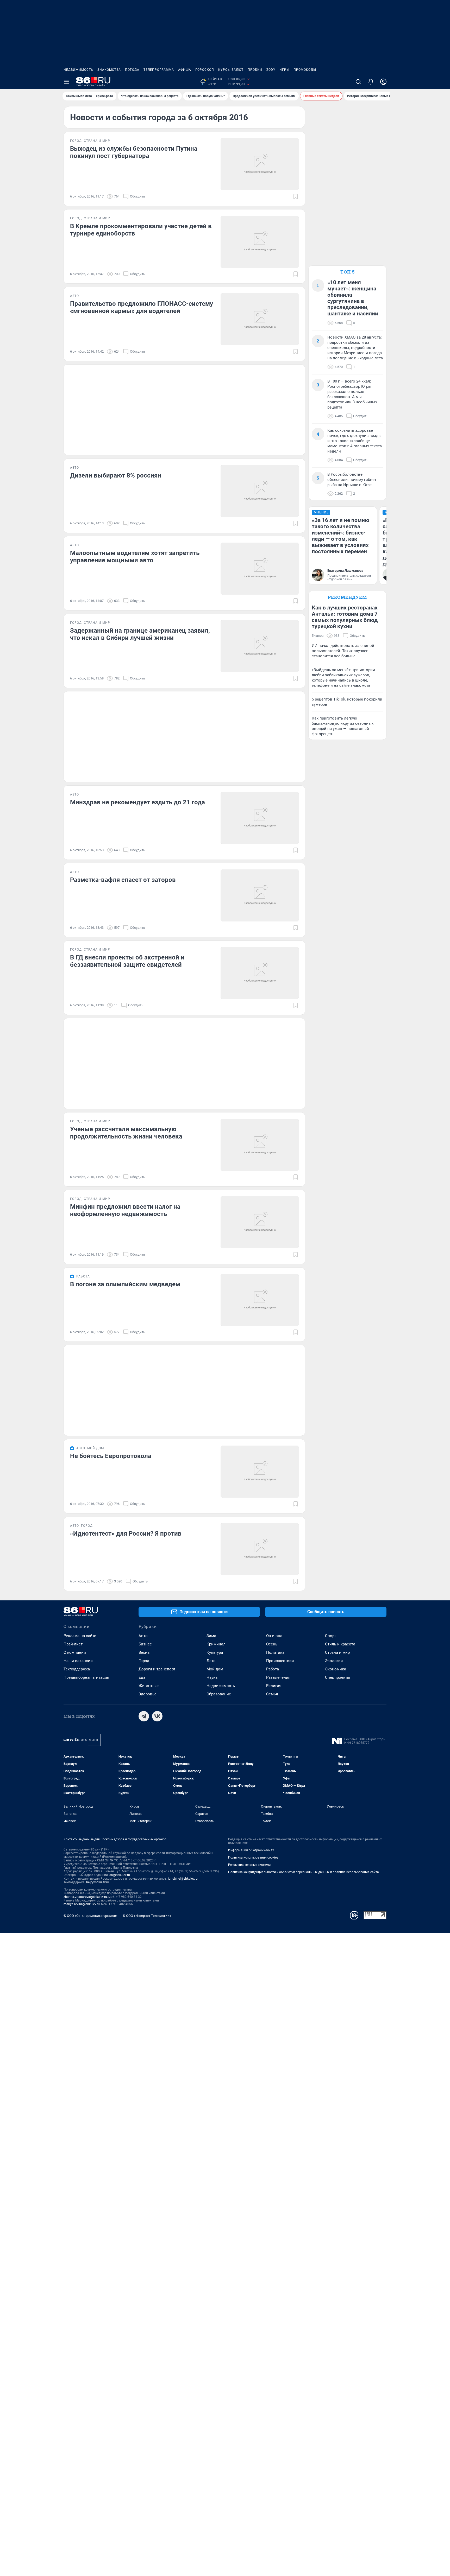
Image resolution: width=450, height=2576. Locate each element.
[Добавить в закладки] (296, 196)
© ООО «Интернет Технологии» (147, 1916)
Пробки (255, 70)
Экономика (336, 1669)
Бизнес (145, 1644)
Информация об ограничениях (251, 1850)
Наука (212, 1677)
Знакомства (109, 70)
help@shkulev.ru (98, 1882)
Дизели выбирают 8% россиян (116, 475)
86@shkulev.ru (120, 1875)
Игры (284, 70)
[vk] (157, 1716)
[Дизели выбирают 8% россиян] (260, 491)
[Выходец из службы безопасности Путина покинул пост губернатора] (260, 164)
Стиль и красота (340, 1644)
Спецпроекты (338, 1677)
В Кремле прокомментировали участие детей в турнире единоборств (141, 230)
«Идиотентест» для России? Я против (126, 1534)
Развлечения (278, 1677)
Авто (143, 1636)
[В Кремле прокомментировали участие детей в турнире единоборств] (260, 242)
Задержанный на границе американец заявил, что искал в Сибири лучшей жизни (140, 634)
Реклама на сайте (80, 1636)
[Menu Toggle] (67, 82)
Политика (275, 1652)
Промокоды (305, 70)
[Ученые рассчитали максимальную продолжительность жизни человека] (260, 1145)
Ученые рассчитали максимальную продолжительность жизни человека (126, 1133)
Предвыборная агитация (86, 1677)
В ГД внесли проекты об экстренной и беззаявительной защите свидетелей (127, 961)
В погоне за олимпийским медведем (125, 1284)
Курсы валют (231, 70)
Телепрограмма (159, 70)
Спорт (330, 1636)
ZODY (271, 70)
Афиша (185, 70)
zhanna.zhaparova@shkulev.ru (85, 1897)
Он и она (274, 1636)
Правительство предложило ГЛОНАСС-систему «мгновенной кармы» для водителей (142, 307)
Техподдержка (77, 1669)
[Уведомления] (371, 82)
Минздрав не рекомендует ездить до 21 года (137, 802)
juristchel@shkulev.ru (183, 1879)
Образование (219, 1694)
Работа (273, 1669)
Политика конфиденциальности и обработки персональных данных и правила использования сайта (304, 1872)
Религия (274, 1686)
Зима (211, 1636)
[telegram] (144, 1716)
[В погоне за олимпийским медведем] (260, 1300)
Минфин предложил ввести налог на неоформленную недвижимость (125, 1210)
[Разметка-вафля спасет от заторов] (260, 895)
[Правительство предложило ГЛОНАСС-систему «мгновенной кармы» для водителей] (260, 319)
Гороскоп (205, 70)
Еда (142, 1677)
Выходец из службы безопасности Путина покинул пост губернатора (134, 152)
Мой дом (215, 1669)
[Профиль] (383, 82)
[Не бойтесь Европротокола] (260, 1472)
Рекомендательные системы (249, 1865)
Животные (149, 1686)
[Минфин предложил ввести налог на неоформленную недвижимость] (260, 1222)
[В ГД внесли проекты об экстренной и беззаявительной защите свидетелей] (260, 973)
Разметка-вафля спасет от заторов (123, 880)
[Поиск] (358, 82)
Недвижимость (78, 70)
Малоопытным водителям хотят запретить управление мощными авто (135, 557)
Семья (272, 1694)
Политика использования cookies (253, 1858)
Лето (211, 1661)
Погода (132, 70)
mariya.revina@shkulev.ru (82, 1904)
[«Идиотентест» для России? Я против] (260, 1549)
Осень (272, 1644)
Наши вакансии (78, 1661)
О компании (75, 1652)
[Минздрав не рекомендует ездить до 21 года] (260, 818)
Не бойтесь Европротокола (111, 1456)
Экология (334, 1661)
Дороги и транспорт (157, 1669)
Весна (144, 1652)
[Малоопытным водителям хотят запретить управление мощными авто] (260, 569)
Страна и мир (337, 1652)
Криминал (216, 1644)
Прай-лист (73, 1644)
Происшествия (280, 1661)
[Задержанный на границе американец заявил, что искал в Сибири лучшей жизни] (260, 646)
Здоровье (148, 1694)
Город (144, 1661)
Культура (215, 1652)
